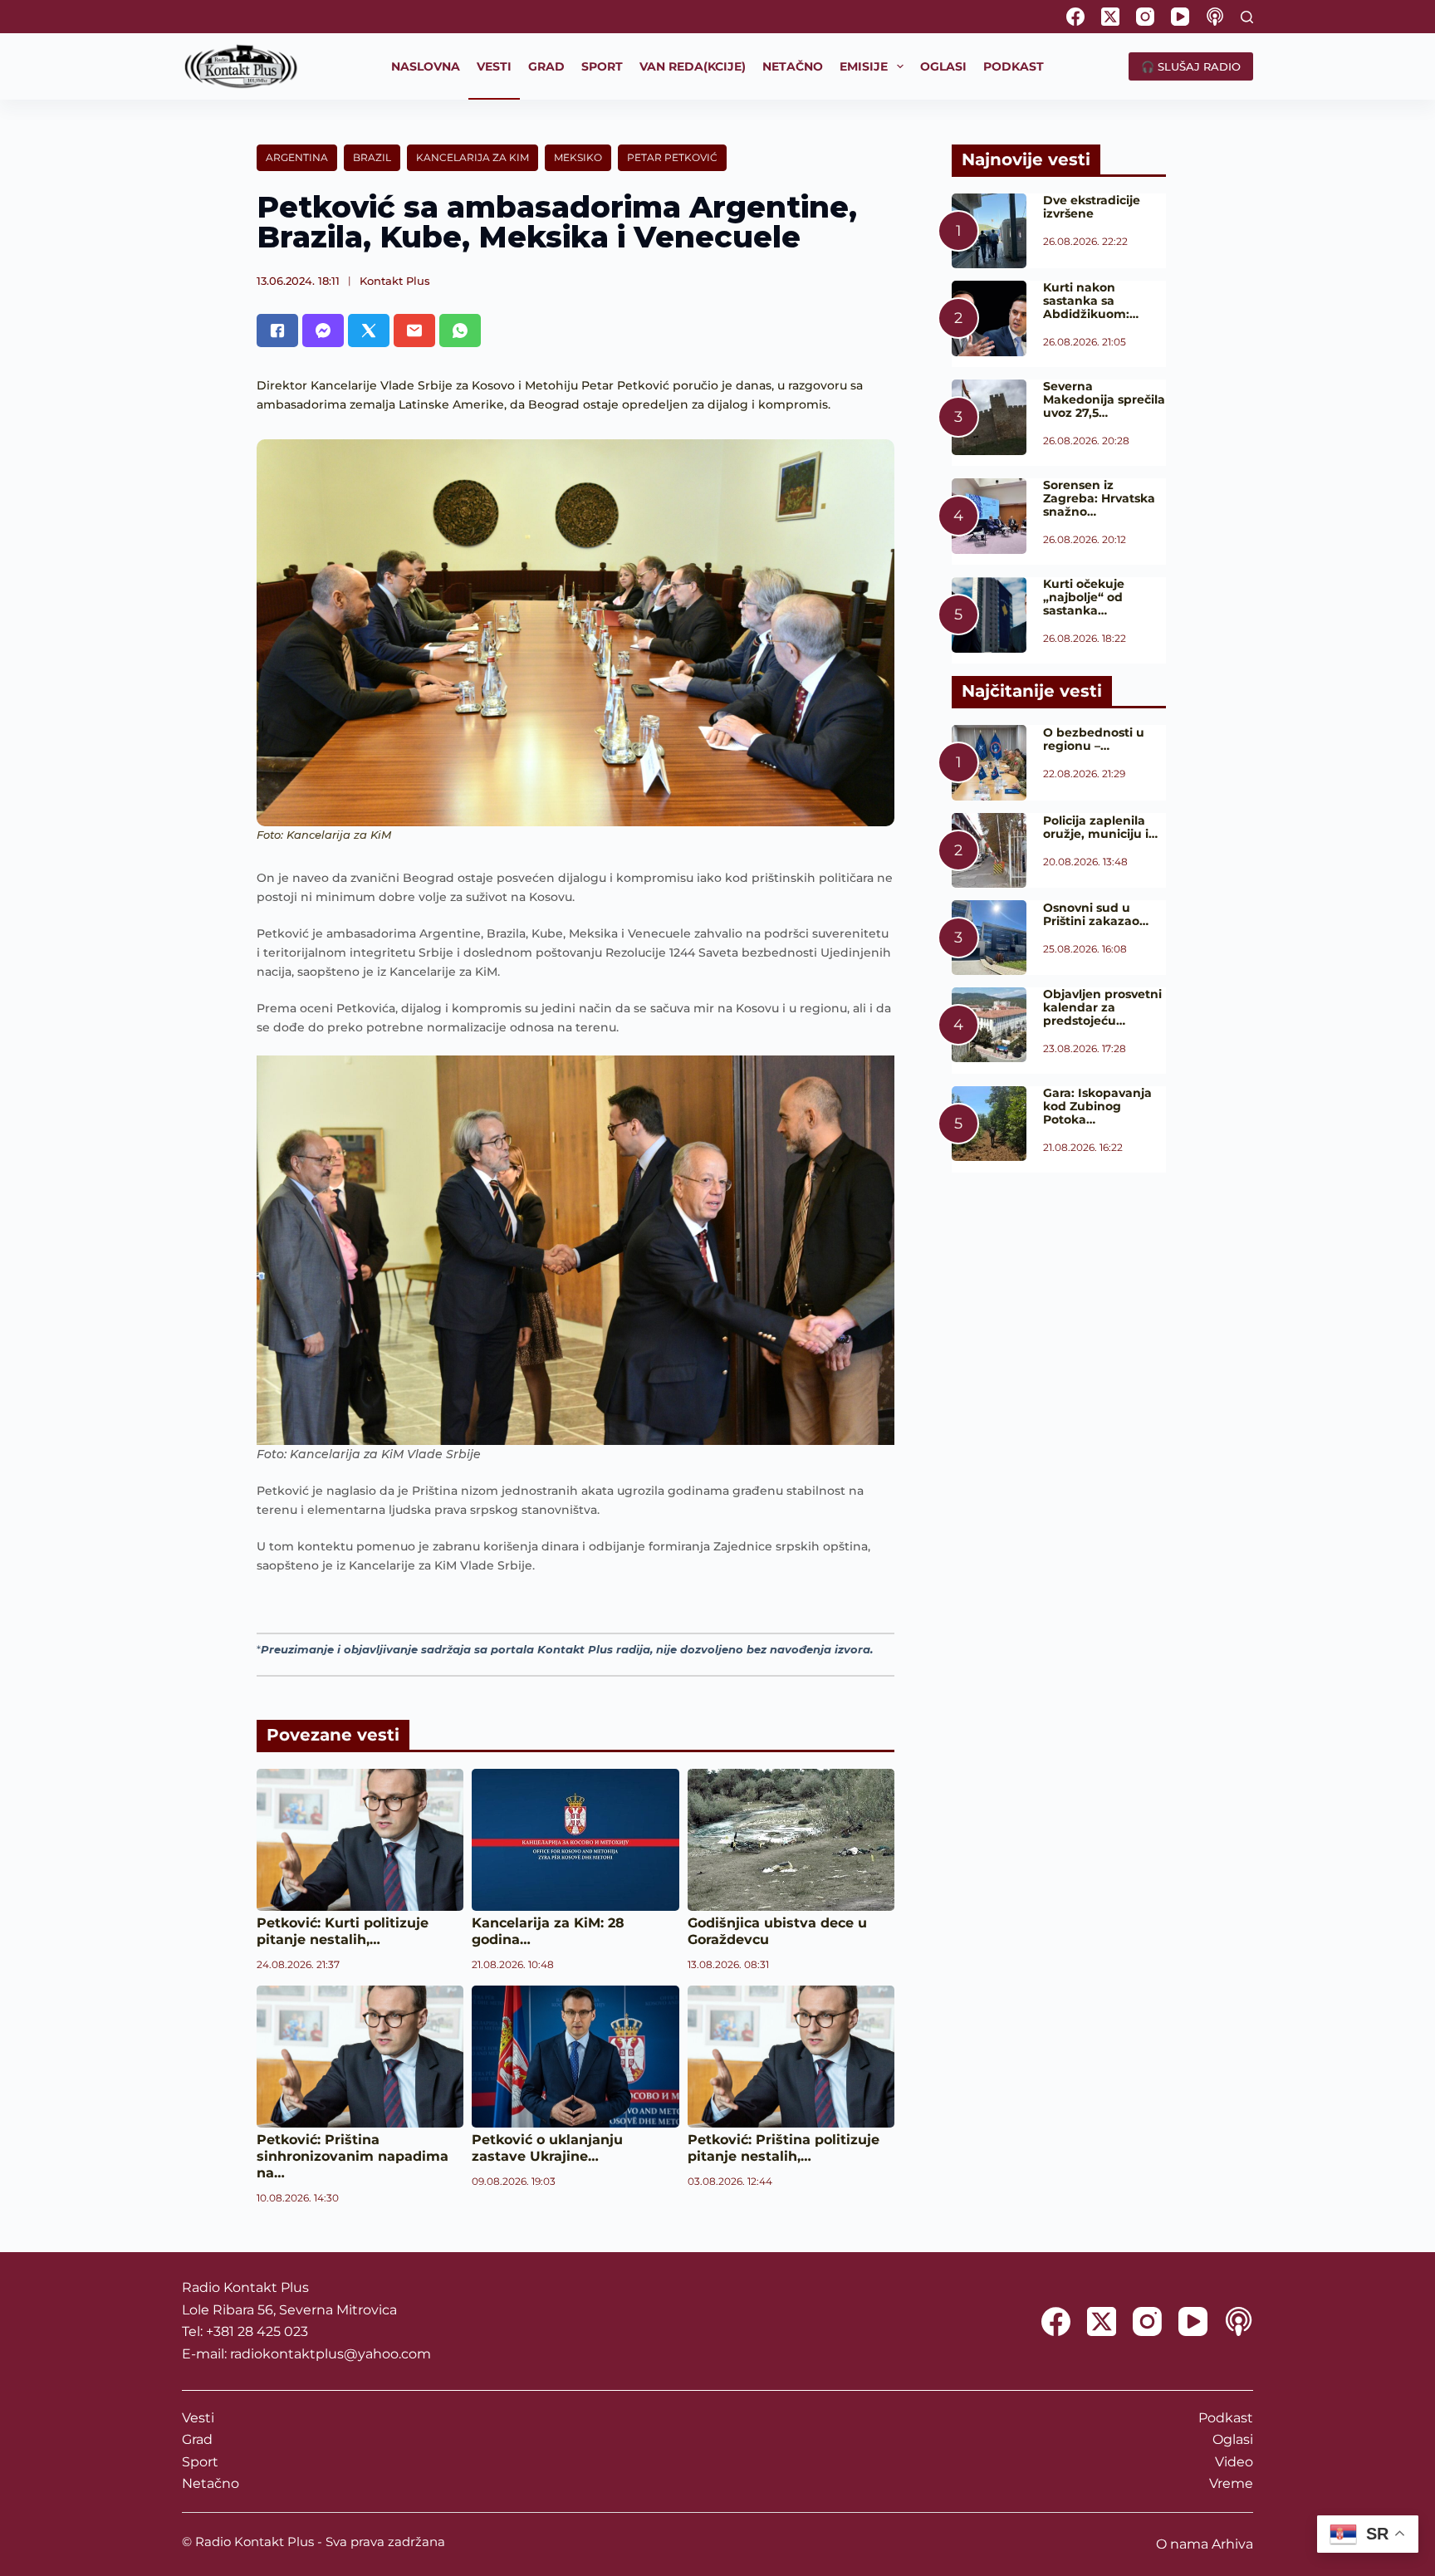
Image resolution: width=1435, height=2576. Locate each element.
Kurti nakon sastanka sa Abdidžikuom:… (1091, 301)
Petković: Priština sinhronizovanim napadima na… (353, 2156)
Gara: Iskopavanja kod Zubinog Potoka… (1097, 1106)
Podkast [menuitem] (1014, 66)
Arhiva (1232, 2544)
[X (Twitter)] (1110, 17)
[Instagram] (1145, 17)
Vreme (1231, 2483)
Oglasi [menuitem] (943, 66)
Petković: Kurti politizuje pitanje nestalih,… (343, 1931)
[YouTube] (1180, 17)
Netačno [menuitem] (793, 66)
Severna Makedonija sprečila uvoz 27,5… (1104, 399)
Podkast (1226, 2418)
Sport (200, 2462)
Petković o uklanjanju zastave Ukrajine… (547, 2148)
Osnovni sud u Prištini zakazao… (1096, 914)
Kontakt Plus (395, 281)
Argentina (297, 157)
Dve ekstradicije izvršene (1092, 207)
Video (1234, 2462)
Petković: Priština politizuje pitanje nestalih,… (784, 2148)
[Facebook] (1075, 17)
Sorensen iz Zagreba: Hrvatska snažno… (1099, 498)
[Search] (1247, 17)
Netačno (211, 2483)
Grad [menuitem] (546, 66)
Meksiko (578, 157)
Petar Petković (672, 157)
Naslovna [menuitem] (426, 66)
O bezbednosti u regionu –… (1094, 739)
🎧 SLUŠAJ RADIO (1191, 66)
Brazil (372, 157)
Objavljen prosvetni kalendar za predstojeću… (1102, 1007)
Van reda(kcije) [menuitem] (693, 66)
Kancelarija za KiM (473, 157)
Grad (197, 2439)
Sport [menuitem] (602, 66)
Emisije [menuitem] (864, 66)
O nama (1182, 2544)
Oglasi (1233, 2439)
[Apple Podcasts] (1215, 17)
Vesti (198, 2418)
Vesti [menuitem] (494, 66)
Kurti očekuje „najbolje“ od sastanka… (1084, 597)
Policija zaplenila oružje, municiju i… (1100, 827)
